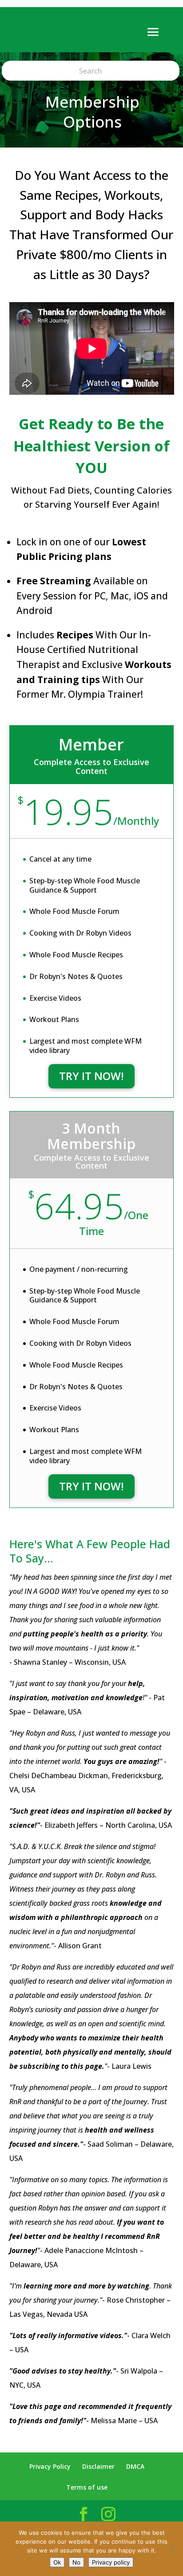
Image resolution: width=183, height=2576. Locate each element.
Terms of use (87, 2487)
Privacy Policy (50, 2466)
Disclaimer (98, 2466)
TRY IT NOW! (91, 1076)
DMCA (135, 2466)
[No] (172, 2549)
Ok (57, 2562)
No (76, 2562)
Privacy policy (111, 2562)
